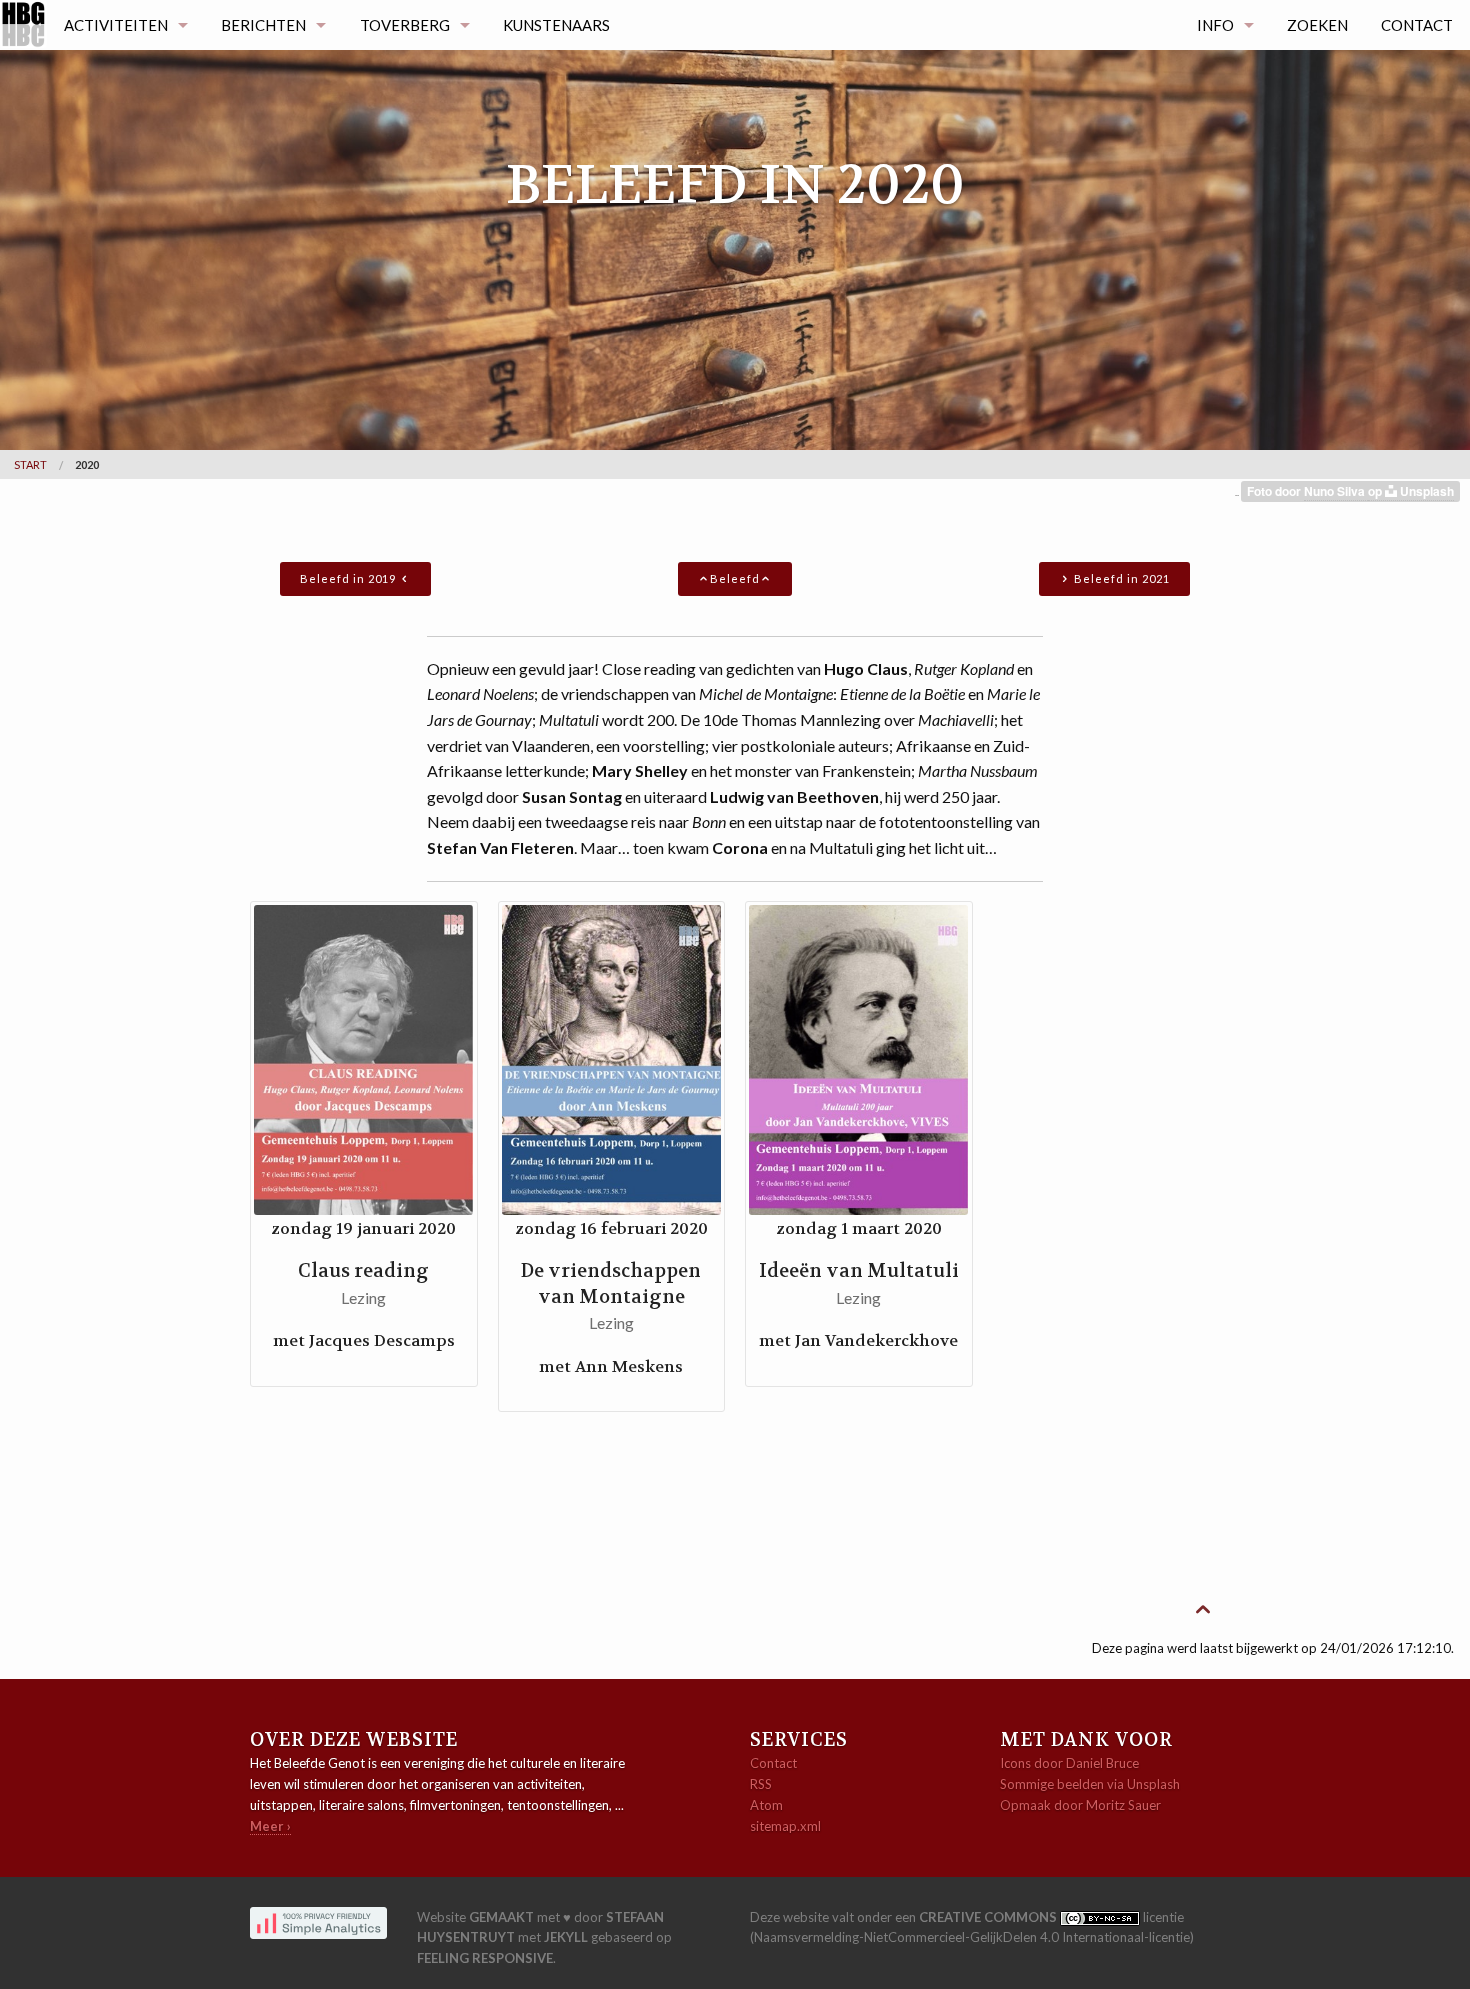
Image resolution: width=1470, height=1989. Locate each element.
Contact (1417, 25)
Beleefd (735, 578)
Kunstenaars (556, 25)
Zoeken (1317, 25)
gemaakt (501, 1917)
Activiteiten (116, 25)
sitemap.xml (785, 1826)
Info (1215, 25)
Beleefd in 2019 (349, 578)
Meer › (270, 1826)
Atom (766, 1805)
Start (30, 464)
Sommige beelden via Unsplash (1090, 1784)
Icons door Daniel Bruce (1069, 1763)
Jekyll (566, 1937)
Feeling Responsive (485, 1958)
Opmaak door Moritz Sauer (1080, 1805)
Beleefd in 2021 (1120, 578)
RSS (761, 1784)
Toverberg (405, 25)
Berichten (263, 25)
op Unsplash (1411, 491)
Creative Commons (989, 1917)
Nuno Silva (1336, 491)
